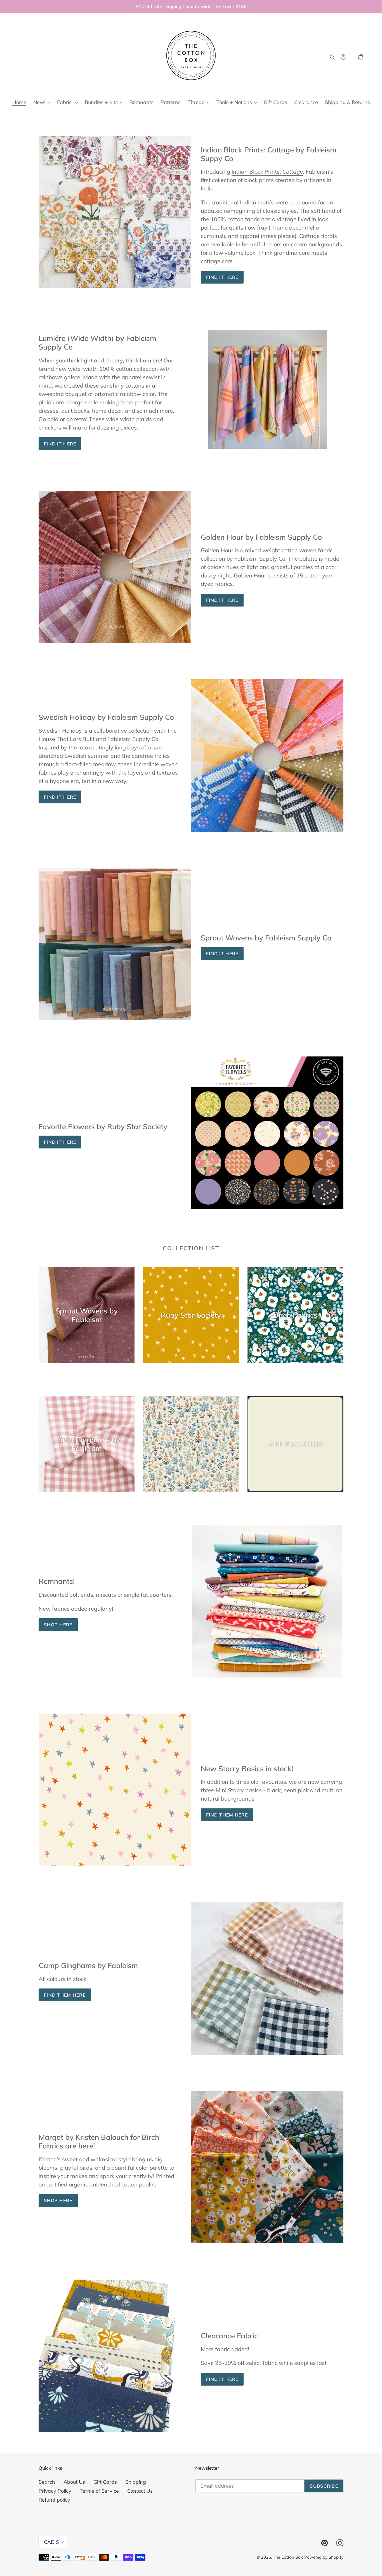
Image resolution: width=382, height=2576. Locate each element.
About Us (74, 2482)
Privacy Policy (55, 2491)
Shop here (58, 2200)
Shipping (136, 2482)
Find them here (227, 1815)
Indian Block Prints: (267, 172)
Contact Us (140, 2491)
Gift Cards (105, 2482)
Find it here (222, 277)
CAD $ (51, 2542)
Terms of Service (99, 2491)
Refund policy (54, 2500)
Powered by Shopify (324, 2557)
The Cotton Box (288, 2557)
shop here (58, 1625)
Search (47, 2482)
